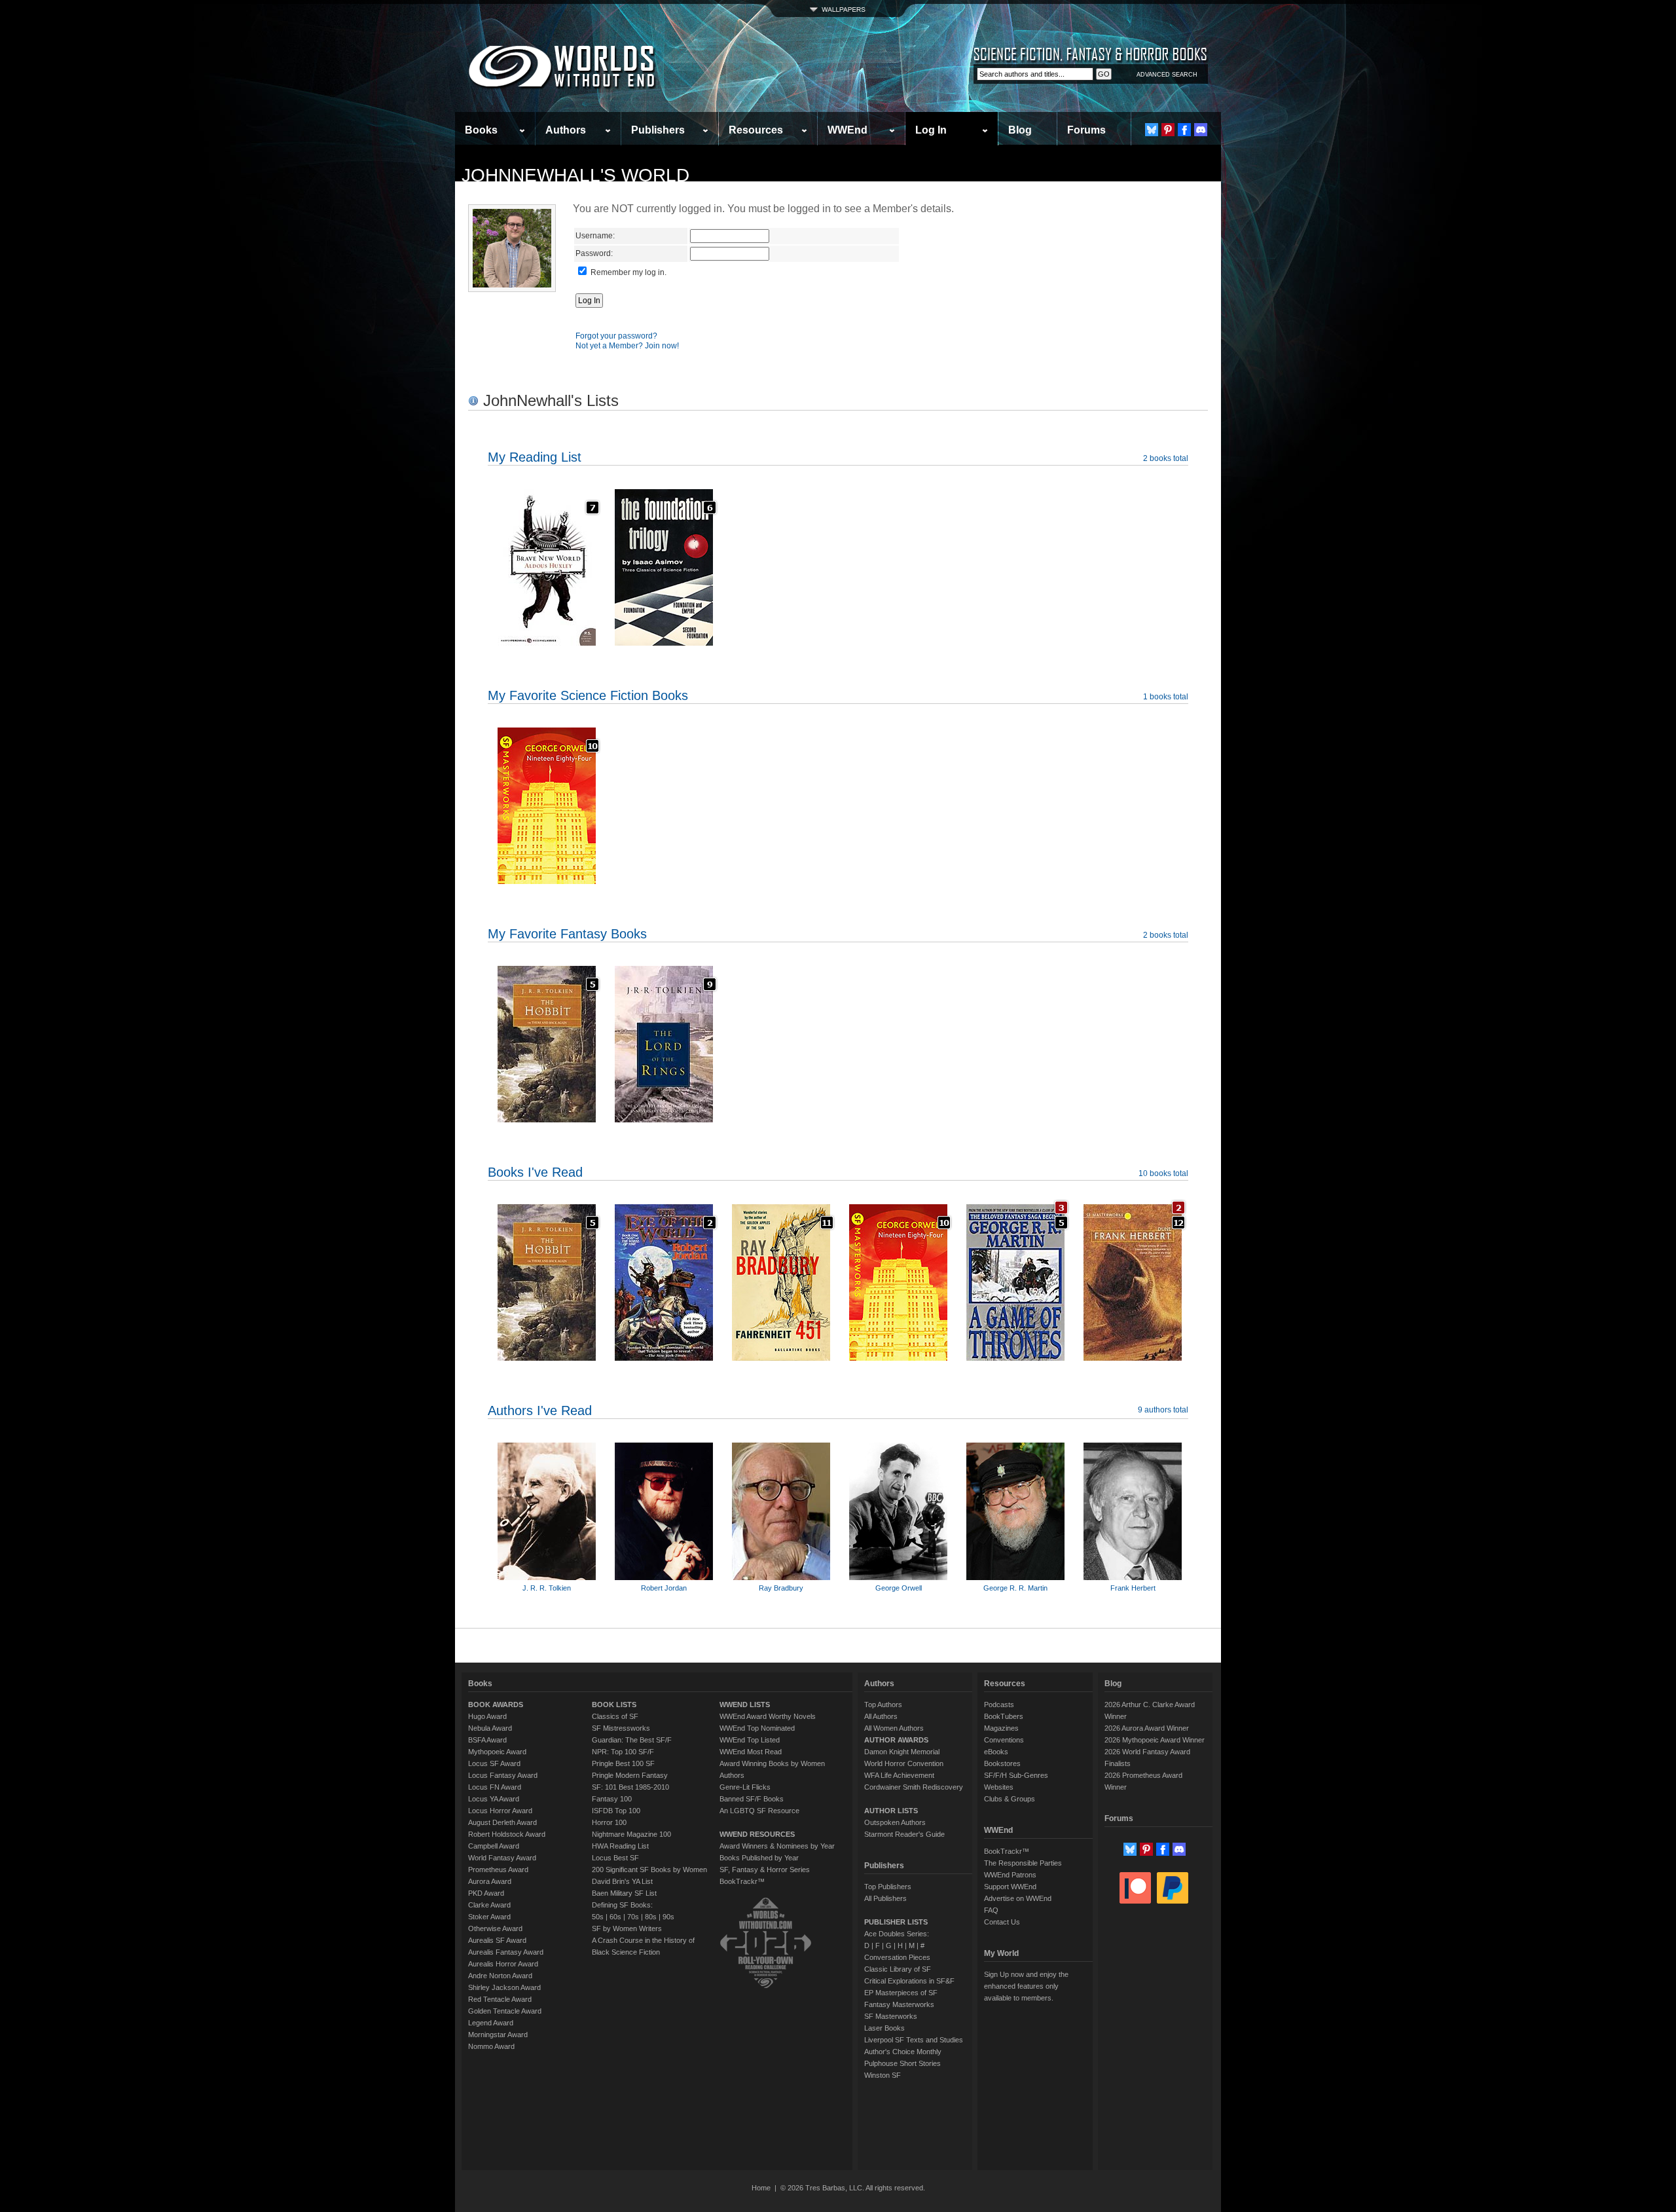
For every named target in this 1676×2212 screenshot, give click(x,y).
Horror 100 (609, 1822)
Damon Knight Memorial (902, 1752)
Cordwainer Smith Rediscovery (914, 1787)
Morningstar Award (498, 2035)
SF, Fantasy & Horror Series (765, 1870)
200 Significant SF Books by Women (649, 1870)
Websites (999, 1787)
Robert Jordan (664, 1588)
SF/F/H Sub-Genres (1016, 1775)
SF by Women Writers (627, 1928)
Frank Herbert (1133, 1588)
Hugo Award (487, 1716)
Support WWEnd (1010, 1887)
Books (481, 130)
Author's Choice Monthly (903, 2052)
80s (651, 1917)
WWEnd (847, 130)
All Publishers (885, 1898)
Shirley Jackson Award (504, 1987)
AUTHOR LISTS (891, 1811)
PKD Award (486, 1893)
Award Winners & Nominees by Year (777, 1846)
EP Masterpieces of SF (901, 1993)
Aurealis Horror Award (503, 1964)
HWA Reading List (620, 1846)
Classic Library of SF (898, 1969)
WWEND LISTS (745, 1705)
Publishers (658, 130)
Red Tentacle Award (500, 1999)
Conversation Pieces (897, 1957)
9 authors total (1163, 1410)
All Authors (881, 1716)
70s (633, 1917)
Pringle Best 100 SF (623, 1763)
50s (598, 1917)
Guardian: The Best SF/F (632, 1740)
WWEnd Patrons (1010, 1875)
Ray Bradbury (781, 1588)
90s (668, 1917)
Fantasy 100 (612, 1799)
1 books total (1166, 697)
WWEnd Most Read (751, 1752)
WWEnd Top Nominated (757, 1728)
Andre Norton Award (500, 1976)
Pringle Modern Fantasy (630, 1775)
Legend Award (491, 2023)
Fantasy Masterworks (899, 2004)
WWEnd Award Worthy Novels (768, 1716)
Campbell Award (494, 1846)
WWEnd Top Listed (750, 1740)
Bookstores (1002, 1763)
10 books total (1163, 1173)
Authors (566, 130)
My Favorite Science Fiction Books (588, 695)
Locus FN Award (495, 1787)
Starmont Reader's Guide (904, 1834)
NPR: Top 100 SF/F (623, 1752)
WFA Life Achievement (899, 1775)
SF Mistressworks (621, 1728)
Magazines (1001, 1728)
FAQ (991, 1910)
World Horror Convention (904, 1763)
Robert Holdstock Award (507, 1834)
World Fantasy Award (502, 1858)
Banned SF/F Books (752, 1799)
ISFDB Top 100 (616, 1811)
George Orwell (899, 1588)
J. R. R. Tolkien (547, 1588)
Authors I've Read (540, 1410)
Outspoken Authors (895, 1822)
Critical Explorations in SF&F (909, 1981)
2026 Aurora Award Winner (1147, 1728)
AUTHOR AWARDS (896, 1740)
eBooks (996, 1752)
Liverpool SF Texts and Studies (914, 2040)
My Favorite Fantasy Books (567, 934)
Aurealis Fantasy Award (506, 1952)
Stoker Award (489, 1917)
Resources (756, 130)
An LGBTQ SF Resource (759, 1811)
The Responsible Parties (1023, 1863)
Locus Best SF (615, 1858)
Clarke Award (489, 1905)
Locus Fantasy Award (503, 1775)
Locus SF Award (494, 1763)
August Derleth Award (502, 1822)
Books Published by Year (759, 1858)
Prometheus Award (498, 1870)
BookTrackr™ (742, 1881)
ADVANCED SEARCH (1167, 75)
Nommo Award (491, 2046)
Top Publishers (888, 1887)
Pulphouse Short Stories (902, 2063)
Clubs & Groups (1010, 1799)
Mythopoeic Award (497, 1752)
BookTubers (1004, 1716)
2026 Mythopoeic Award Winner (1155, 1740)
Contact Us (1002, 1922)
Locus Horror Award (500, 1811)
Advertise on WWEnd (1018, 1898)
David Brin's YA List (622, 1881)
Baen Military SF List (624, 1893)
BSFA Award (487, 1740)
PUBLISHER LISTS (896, 1922)
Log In (931, 130)
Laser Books (884, 2028)
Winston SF (883, 2075)
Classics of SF (615, 1716)
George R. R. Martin (1015, 1588)
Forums (1086, 130)
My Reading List (535, 457)
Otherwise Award (495, 1928)
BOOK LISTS (614, 1705)
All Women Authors (894, 1728)
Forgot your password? (616, 336)
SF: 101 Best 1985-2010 (630, 1787)
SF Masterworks (891, 2016)
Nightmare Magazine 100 (631, 1834)
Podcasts (999, 1705)
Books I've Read (535, 1172)
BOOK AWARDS (496, 1705)
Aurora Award (490, 1881)
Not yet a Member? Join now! (627, 346)
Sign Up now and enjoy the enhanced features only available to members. (1026, 1986)
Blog (1020, 130)
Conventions (1004, 1740)
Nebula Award (490, 1728)
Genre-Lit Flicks (745, 1787)
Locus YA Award (494, 1799)
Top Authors (883, 1705)
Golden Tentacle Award (505, 2011)
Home (761, 2188)
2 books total (1166, 458)
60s (615, 1917)
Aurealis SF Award (497, 1940)
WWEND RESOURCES (757, 1834)
